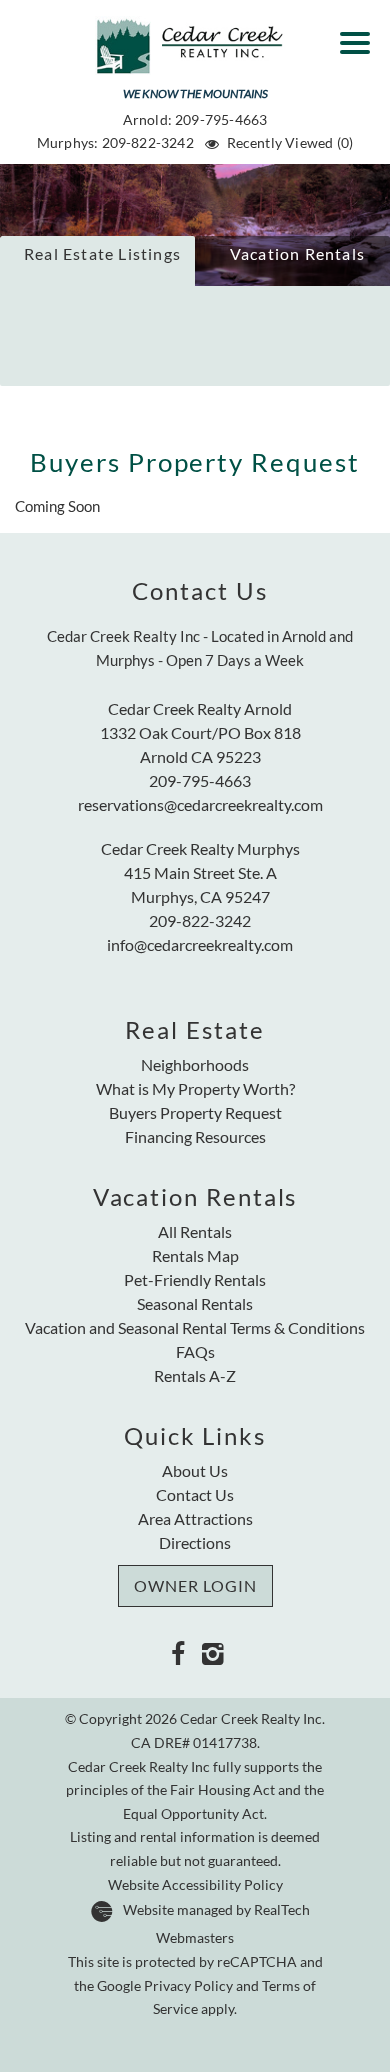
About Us (195, 1470)
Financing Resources (195, 1136)
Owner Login (195, 1585)
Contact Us (195, 1494)
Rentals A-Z (195, 1375)
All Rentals (195, 1231)
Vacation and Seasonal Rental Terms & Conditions (195, 1327)
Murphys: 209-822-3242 (115, 142)
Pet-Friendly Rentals (195, 1279)
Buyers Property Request (195, 1112)
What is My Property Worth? (195, 1088)
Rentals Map (195, 1255)
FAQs (195, 1351)
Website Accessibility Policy (195, 1885)
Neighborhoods (195, 1064)
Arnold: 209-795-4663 (195, 119)
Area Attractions (195, 1518)
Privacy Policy (188, 1986)
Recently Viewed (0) (290, 142)
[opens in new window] (177, 1652)
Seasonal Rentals (195, 1303)
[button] (360, 36)
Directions (195, 1542)
